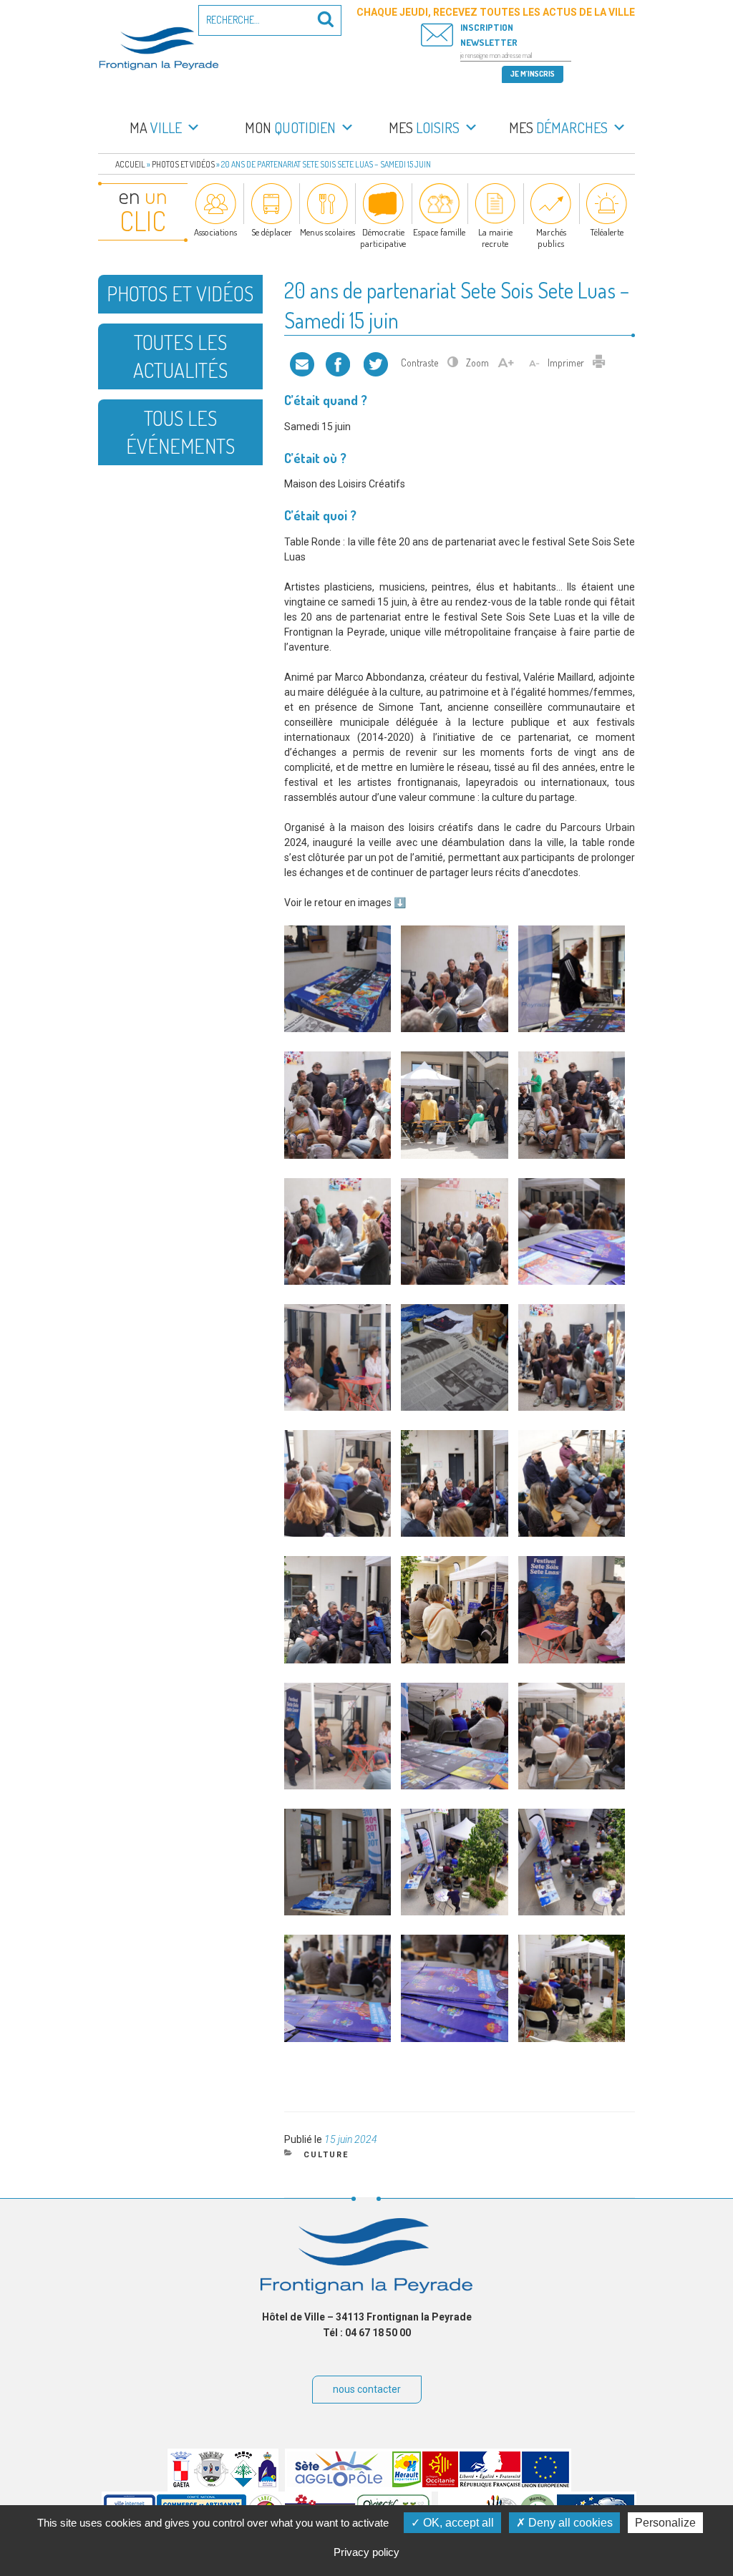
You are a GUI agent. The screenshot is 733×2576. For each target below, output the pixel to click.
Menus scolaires (327, 232)
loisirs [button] (424, 127)
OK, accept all (457, 2523)
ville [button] (156, 127)
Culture (326, 2155)
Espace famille (439, 232)
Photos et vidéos (183, 164)
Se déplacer (272, 232)
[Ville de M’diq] (267, 2484)
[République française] (490, 2484)
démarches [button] (558, 127)
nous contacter (367, 2389)
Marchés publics (551, 238)
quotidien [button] (290, 127)
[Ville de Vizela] (211, 2484)
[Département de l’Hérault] (407, 2484)
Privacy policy (366, 2552)
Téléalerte (607, 232)
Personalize (665, 2523)
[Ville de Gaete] (181, 2484)
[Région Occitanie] (440, 2484)
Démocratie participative (383, 238)
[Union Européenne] (545, 2484)
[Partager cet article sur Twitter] (376, 363)
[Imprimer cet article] (599, 363)
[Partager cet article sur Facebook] (338, 363)
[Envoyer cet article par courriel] (302, 363)
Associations (215, 232)
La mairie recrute (495, 238)
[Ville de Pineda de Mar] (243, 2484)
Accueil (130, 164)
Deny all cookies (569, 2523)
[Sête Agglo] (339, 2484)
